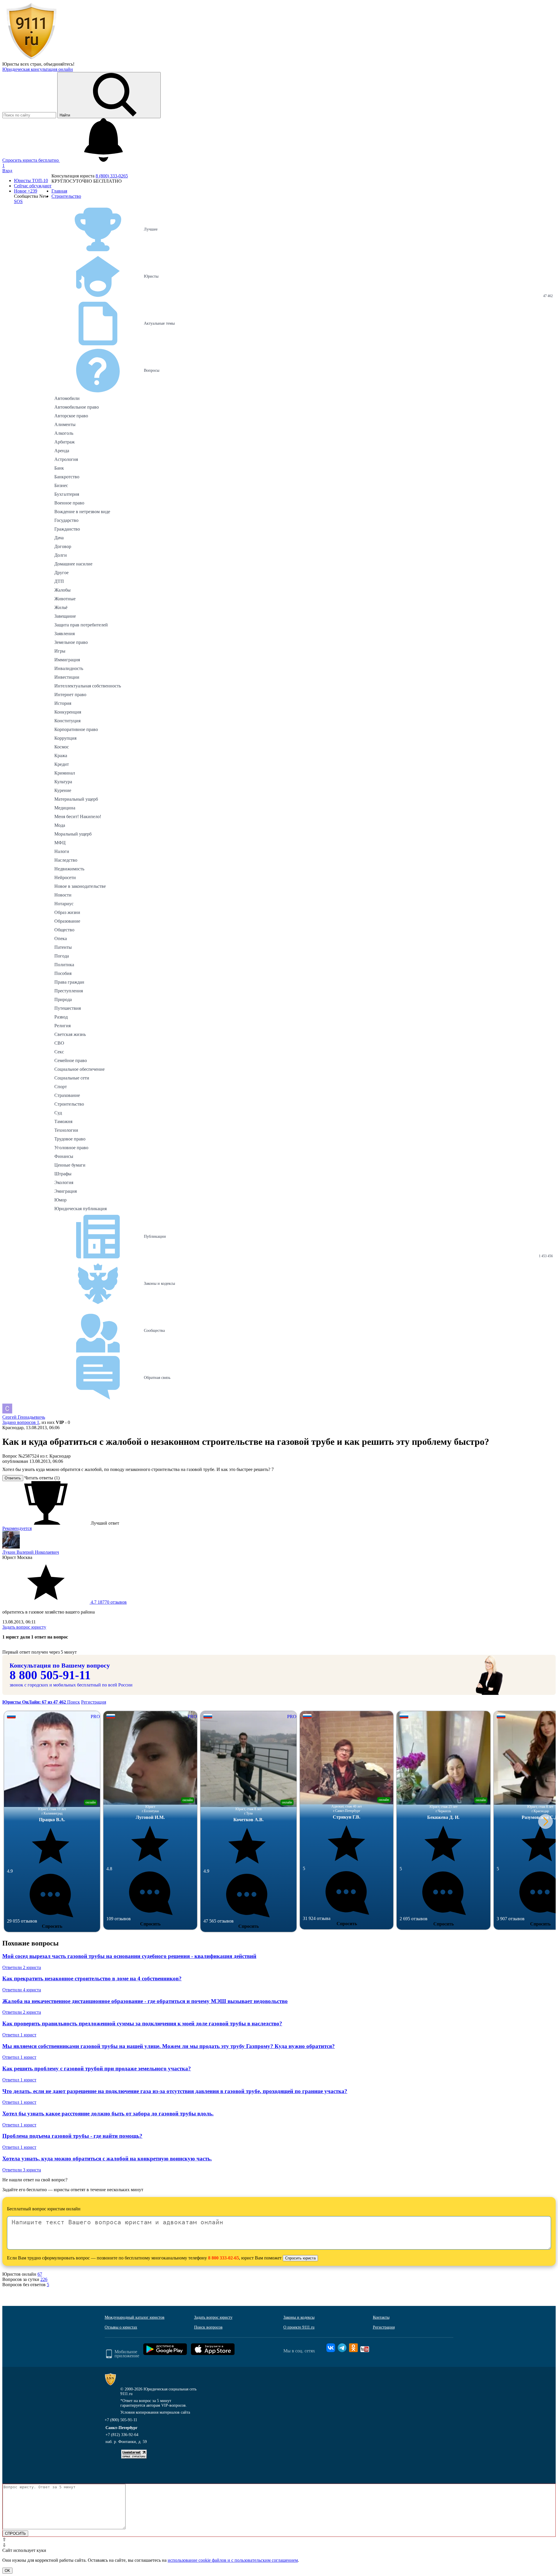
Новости (63, 895)
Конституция (67, 721)
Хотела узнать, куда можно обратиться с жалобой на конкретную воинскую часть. (107, 2159)
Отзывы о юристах (121, 2327)
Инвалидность (69, 668)
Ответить (13, 1478)
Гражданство (67, 529)
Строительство (69, 1104)
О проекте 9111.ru (299, 2327)
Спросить (52, 1926)
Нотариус (64, 904)
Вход (7, 171)
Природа (63, 999)
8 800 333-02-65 (223, 2258)
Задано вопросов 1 (21, 1422)
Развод (61, 1017)
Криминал (65, 773)
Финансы (64, 1156)
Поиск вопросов (208, 2327)
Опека (61, 938)
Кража (61, 756)
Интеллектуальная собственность (88, 686)
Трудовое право (70, 1139)
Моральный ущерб (73, 834)
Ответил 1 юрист (19, 2035)
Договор (63, 546)
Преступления (69, 991)
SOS (18, 201)
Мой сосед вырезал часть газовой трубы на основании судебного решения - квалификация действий (129, 1956)
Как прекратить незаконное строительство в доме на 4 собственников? (92, 1978)
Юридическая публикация (81, 1209)
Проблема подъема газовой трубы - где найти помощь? (72, 2136)
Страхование (67, 1095)
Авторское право (71, 416)
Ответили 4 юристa (22, 1990)
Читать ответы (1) (42, 1478)
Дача (59, 538)
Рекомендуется (17, 1528)
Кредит (62, 764)
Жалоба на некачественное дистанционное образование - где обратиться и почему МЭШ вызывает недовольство (145, 2001)
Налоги (62, 851)
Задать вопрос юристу (24, 1627)
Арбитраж (65, 442)
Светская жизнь (70, 1034)
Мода (60, 825)
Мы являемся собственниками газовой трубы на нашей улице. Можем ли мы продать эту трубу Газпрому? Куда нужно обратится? (169, 2046)
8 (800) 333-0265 (112, 176)
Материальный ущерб (76, 799)
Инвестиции (67, 677)
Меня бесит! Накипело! (78, 817)
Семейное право (71, 1060)
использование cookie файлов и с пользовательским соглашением (233, 2560)
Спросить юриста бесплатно (31, 160)
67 (40, 2274)
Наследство (66, 860)
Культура (63, 782)
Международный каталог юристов (135, 2317)
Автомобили (67, 398)
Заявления (65, 634)
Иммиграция (67, 660)
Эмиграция (66, 1191)
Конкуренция (68, 712)
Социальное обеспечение (79, 1069)
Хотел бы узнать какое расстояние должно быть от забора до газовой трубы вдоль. (108, 2114)
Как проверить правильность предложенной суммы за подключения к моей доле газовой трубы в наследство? (142, 2023)
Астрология (66, 459)
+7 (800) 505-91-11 (121, 2420)
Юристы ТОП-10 (31, 180)
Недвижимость (69, 869)
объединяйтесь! (59, 64)
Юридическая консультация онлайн (38, 69)
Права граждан (69, 982)
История (63, 703)
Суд (58, 1113)
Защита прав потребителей (81, 625)
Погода (62, 956)
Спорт (61, 1087)
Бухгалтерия (67, 494)
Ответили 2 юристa (22, 1967)
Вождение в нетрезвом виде (82, 512)
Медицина (65, 808)
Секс (59, 1052)
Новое (26, 191)
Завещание (65, 616)
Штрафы (63, 1174)
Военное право (69, 503)
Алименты (65, 424)
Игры (60, 651)
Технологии (66, 1130)
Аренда (62, 451)
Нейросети (65, 877)
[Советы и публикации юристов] (31, 59)
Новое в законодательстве (80, 886)
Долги (61, 555)
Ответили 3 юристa (22, 2170)
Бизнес (61, 485)
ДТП (59, 581)
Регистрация (94, 1702)
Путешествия (68, 1008)
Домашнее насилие (73, 564)
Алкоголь (64, 433)
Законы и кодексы (299, 2317)
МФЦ (60, 843)
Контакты (381, 2317)
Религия (62, 1026)
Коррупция (65, 738)
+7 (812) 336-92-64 (122, 2435)
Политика (64, 965)
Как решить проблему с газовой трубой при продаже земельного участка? (97, 2068)
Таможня (63, 1121)
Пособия (63, 973)
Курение (63, 790)
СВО (59, 1043)
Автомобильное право (77, 407)
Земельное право (71, 642)
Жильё (61, 607)
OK (7, 2571)
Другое (61, 573)
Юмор (60, 1200)
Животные (65, 599)
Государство (66, 520)
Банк (59, 468)
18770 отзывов (108, 1602)
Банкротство (67, 477)
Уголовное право (71, 1148)
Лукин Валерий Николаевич (31, 1552)
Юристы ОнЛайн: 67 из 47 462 (35, 1702)
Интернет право (70, 695)
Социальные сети (72, 1078)
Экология (64, 1182)
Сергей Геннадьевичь (24, 1417)
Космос (62, 747)
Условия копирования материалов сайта (155, 2412)
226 (44, 2279)
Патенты (63, 947)
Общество (64, 930)
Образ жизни (67, 912)
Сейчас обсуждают (33, 186)
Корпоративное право (76, 729)
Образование (67, 921)
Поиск (74, 1702)
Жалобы (62, 590)
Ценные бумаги (70, 1165)
